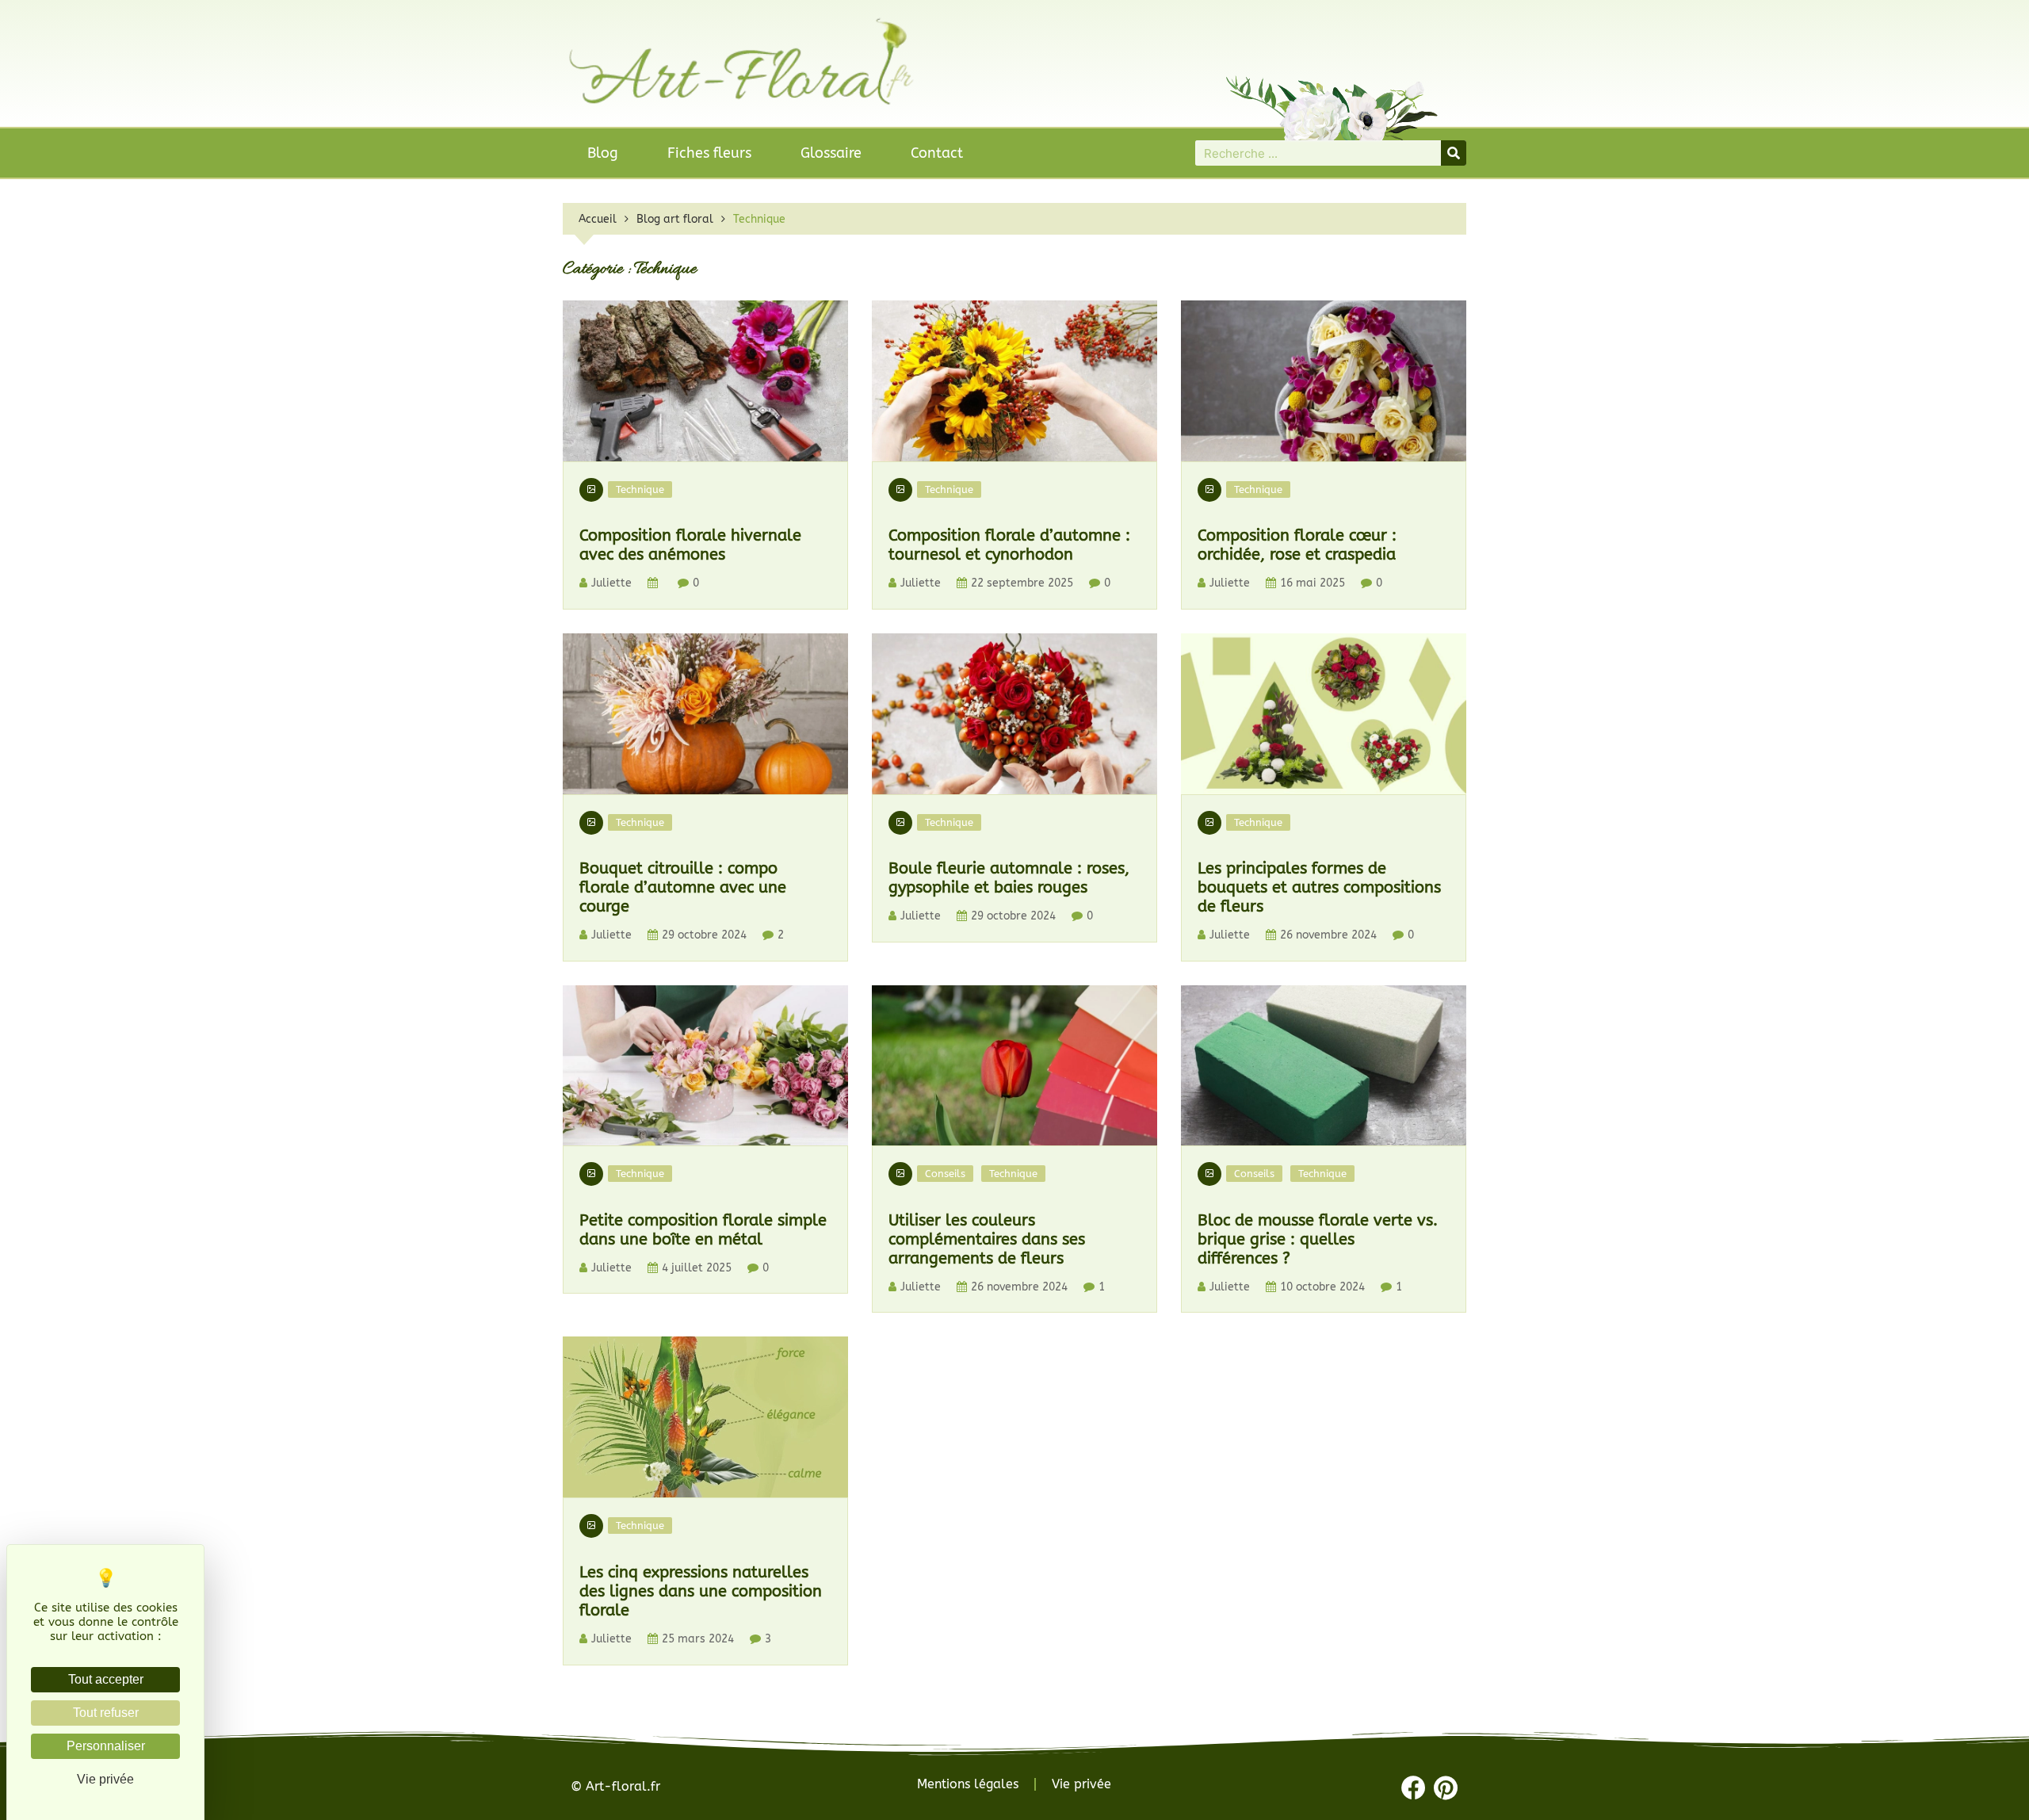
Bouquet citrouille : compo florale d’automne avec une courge (683, 887)
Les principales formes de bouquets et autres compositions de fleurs (1319, 887)
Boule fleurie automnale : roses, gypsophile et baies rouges (1009, 878)
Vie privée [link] (105, 1779)
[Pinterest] (1446, 1788)
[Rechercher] (1454, 153)
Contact (937, 153)
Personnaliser (106, 1746)
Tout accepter (106, 1679)
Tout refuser (106, 1713)
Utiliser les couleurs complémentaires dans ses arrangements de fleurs (987, 1239)
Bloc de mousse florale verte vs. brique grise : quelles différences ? (1318, 1239)
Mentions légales (968, 1784)
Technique (640, 489)
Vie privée (1081, 1784)
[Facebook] (1414, 1788)
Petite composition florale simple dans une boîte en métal (703, 1230)
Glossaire (831, 153)
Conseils (945, 1174)
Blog (603, 153)
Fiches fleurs (709, 153)
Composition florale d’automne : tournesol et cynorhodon (1009, 545)
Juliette (611, 583)
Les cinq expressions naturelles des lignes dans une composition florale (701, 1591)
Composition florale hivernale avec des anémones (690, 545)
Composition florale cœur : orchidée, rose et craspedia (1297, 545)
